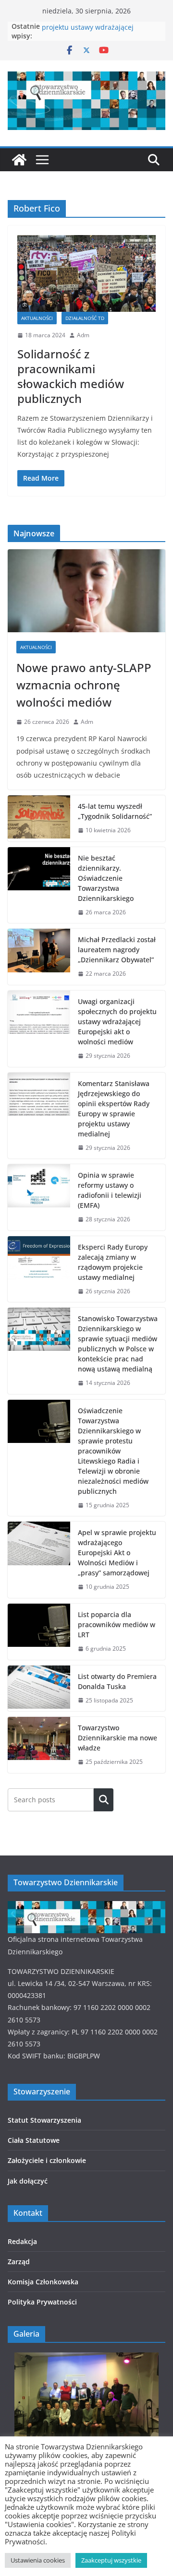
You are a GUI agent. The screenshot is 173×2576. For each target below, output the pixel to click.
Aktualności (37, 318)
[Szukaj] (104, 1800)
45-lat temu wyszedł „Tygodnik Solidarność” (115, 811)
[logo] (86, 1907)
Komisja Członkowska (43, 2282)
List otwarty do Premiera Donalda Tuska (117, 1681)
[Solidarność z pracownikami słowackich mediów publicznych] (86, 273)
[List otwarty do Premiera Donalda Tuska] (39, 1689)
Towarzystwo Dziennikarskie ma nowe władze (117, 1738)
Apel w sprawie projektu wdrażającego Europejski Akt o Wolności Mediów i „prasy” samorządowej (117, 1553)
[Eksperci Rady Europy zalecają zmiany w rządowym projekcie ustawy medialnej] (39, 1269)
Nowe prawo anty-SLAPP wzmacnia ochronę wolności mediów (84, 685)
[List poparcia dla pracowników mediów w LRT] (39, 1632)
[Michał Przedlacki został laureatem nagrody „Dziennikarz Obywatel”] (39, 957)
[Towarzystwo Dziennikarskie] (19, 160)
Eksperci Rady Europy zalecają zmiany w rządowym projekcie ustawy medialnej (113, 1262)
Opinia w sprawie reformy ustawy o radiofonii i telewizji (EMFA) (110, 1190)
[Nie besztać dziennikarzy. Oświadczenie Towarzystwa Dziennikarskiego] (39, 885)
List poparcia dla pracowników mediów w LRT (117, 1625)
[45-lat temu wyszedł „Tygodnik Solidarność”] (39, 818)
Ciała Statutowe (34, 2140)
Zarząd (19, 2262)
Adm (83, 335)
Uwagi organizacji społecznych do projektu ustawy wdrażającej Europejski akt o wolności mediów (117, 1022)
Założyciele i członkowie (47, 2160)
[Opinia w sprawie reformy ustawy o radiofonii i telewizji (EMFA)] (39, 1197)
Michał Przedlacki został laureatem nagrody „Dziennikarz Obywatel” (117, 950)
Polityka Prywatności (42, 2302)
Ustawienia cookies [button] (38, 2560)
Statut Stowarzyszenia (44, 2120)
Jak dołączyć (28, 2181)
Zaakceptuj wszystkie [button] (111, 2560)
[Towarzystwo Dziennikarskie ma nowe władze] (39, 1745)
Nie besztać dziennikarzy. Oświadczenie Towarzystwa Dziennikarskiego (106, 878)
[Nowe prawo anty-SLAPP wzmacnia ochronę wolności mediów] (86, 591)
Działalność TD (85, 318)
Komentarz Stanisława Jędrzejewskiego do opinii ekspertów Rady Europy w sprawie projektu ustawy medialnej (114, 1109)
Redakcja (22, 2241)
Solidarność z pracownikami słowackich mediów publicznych (71, 376)
